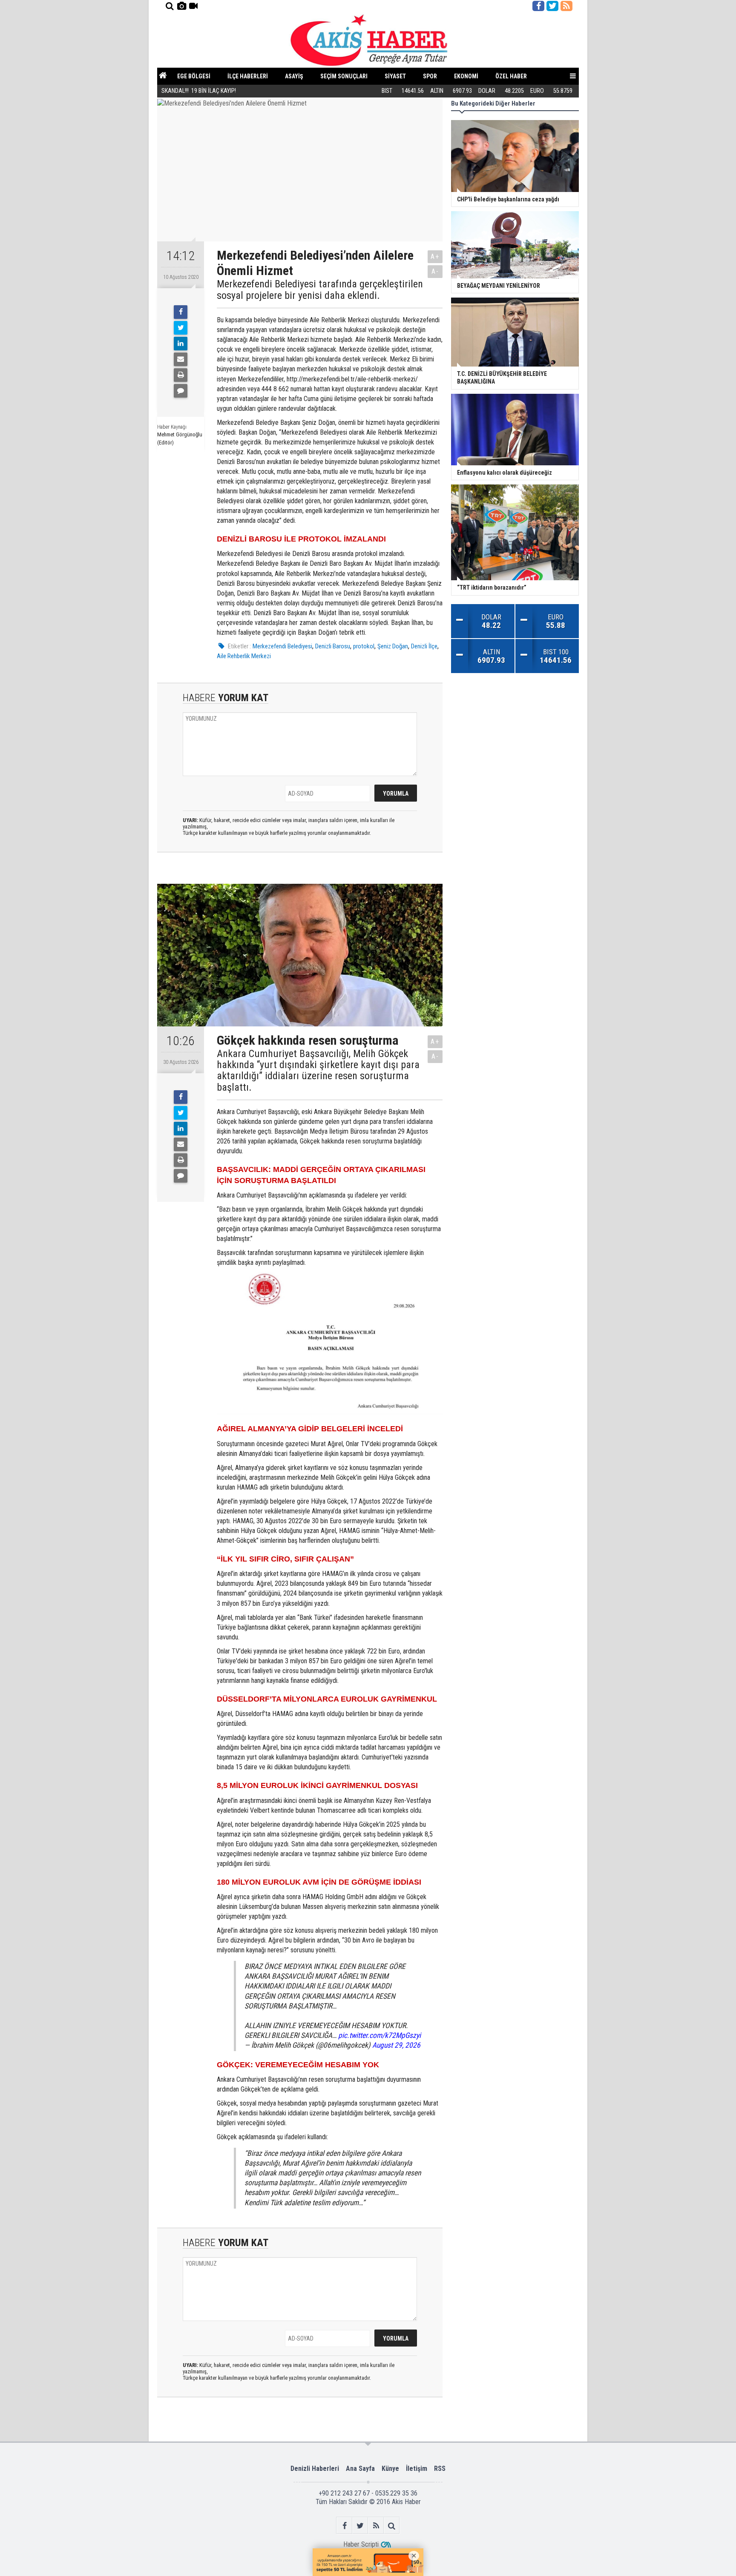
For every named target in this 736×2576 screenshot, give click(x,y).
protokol (364, 646)
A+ (435, 256)
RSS (440, 2469)
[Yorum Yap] (181, 391)
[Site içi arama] (170, 6)
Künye (390, 2469)
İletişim (417, 2469)
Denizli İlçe (424, 646)
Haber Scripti (361, 2544)
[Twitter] (181, 328)
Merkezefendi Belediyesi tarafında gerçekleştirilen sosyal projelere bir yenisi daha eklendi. (320, 290)
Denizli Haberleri (315, 2469)
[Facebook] (181, 312)
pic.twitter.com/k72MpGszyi (379, 2035)
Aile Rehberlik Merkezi (244, 656)
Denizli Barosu (333, 646)
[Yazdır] (181, 375)
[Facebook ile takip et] (538, 6)
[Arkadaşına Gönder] (181, 359)
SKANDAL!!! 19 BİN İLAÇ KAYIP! (199, 91)
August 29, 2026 (396, 2045)
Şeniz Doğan (393, 646)
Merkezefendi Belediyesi (282, 646)
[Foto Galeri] (181, 6)
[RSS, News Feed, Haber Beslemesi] (566, 6)
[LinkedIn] (181, 344)
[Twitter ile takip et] (552, 6)
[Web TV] (193, 6)
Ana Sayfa (360, 2469)
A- (435, 271)
